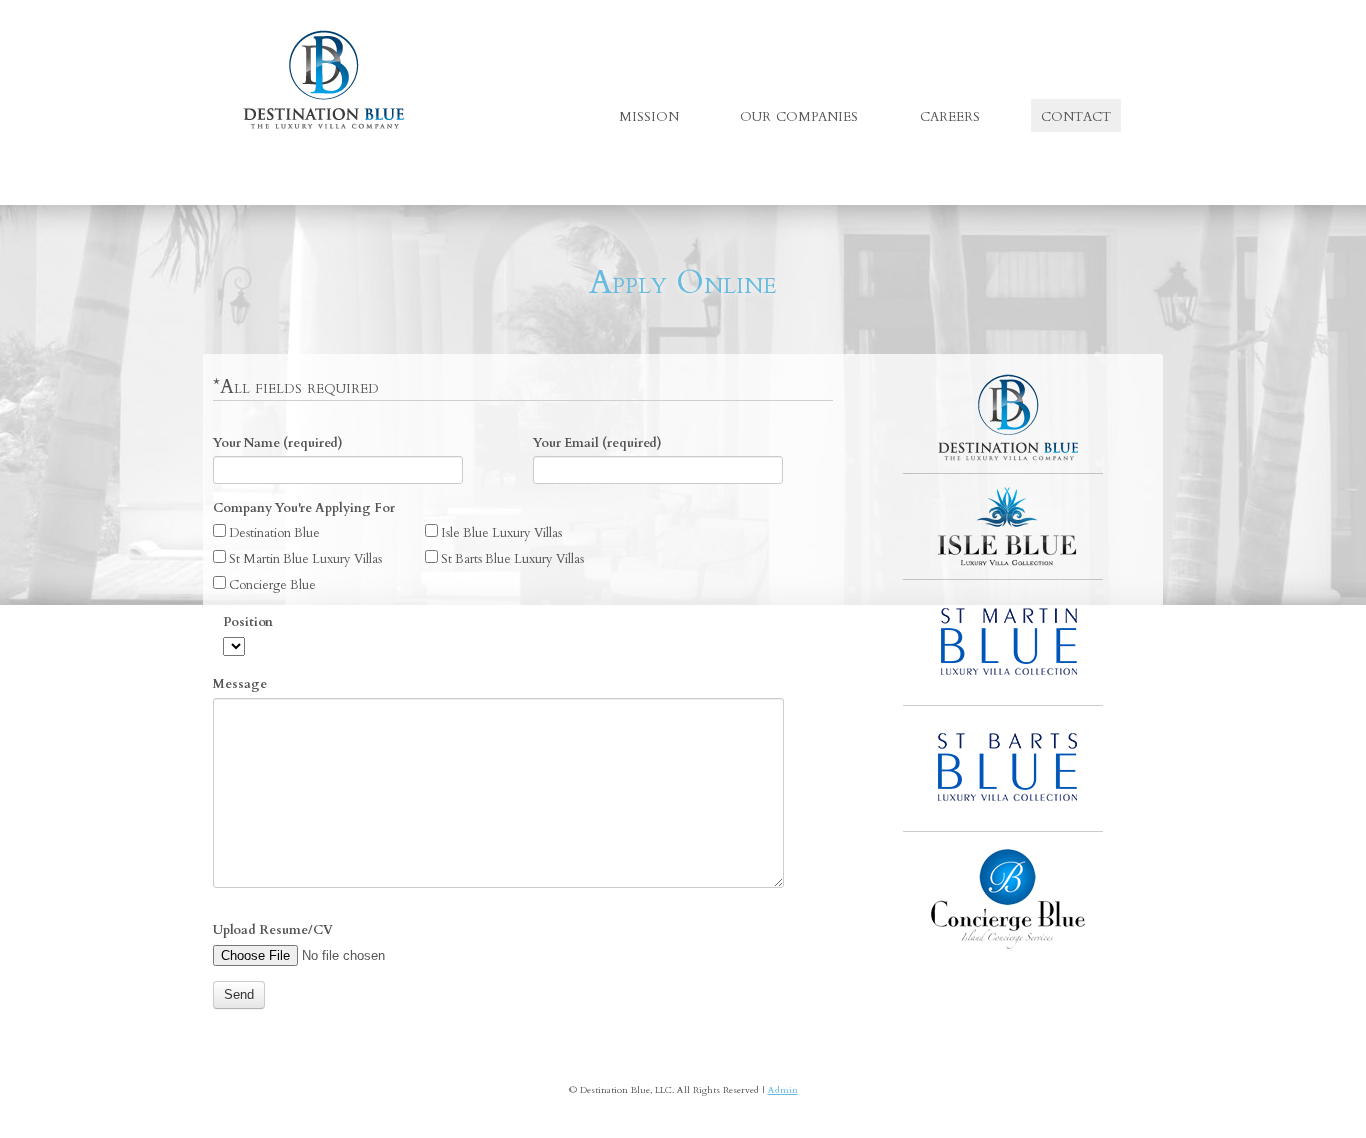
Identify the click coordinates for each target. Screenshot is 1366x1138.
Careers (950, 115)
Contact (1076, 115)
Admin (783, 1089)
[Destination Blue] (323, 79)
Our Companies (799, 115)
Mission (649, 115)
